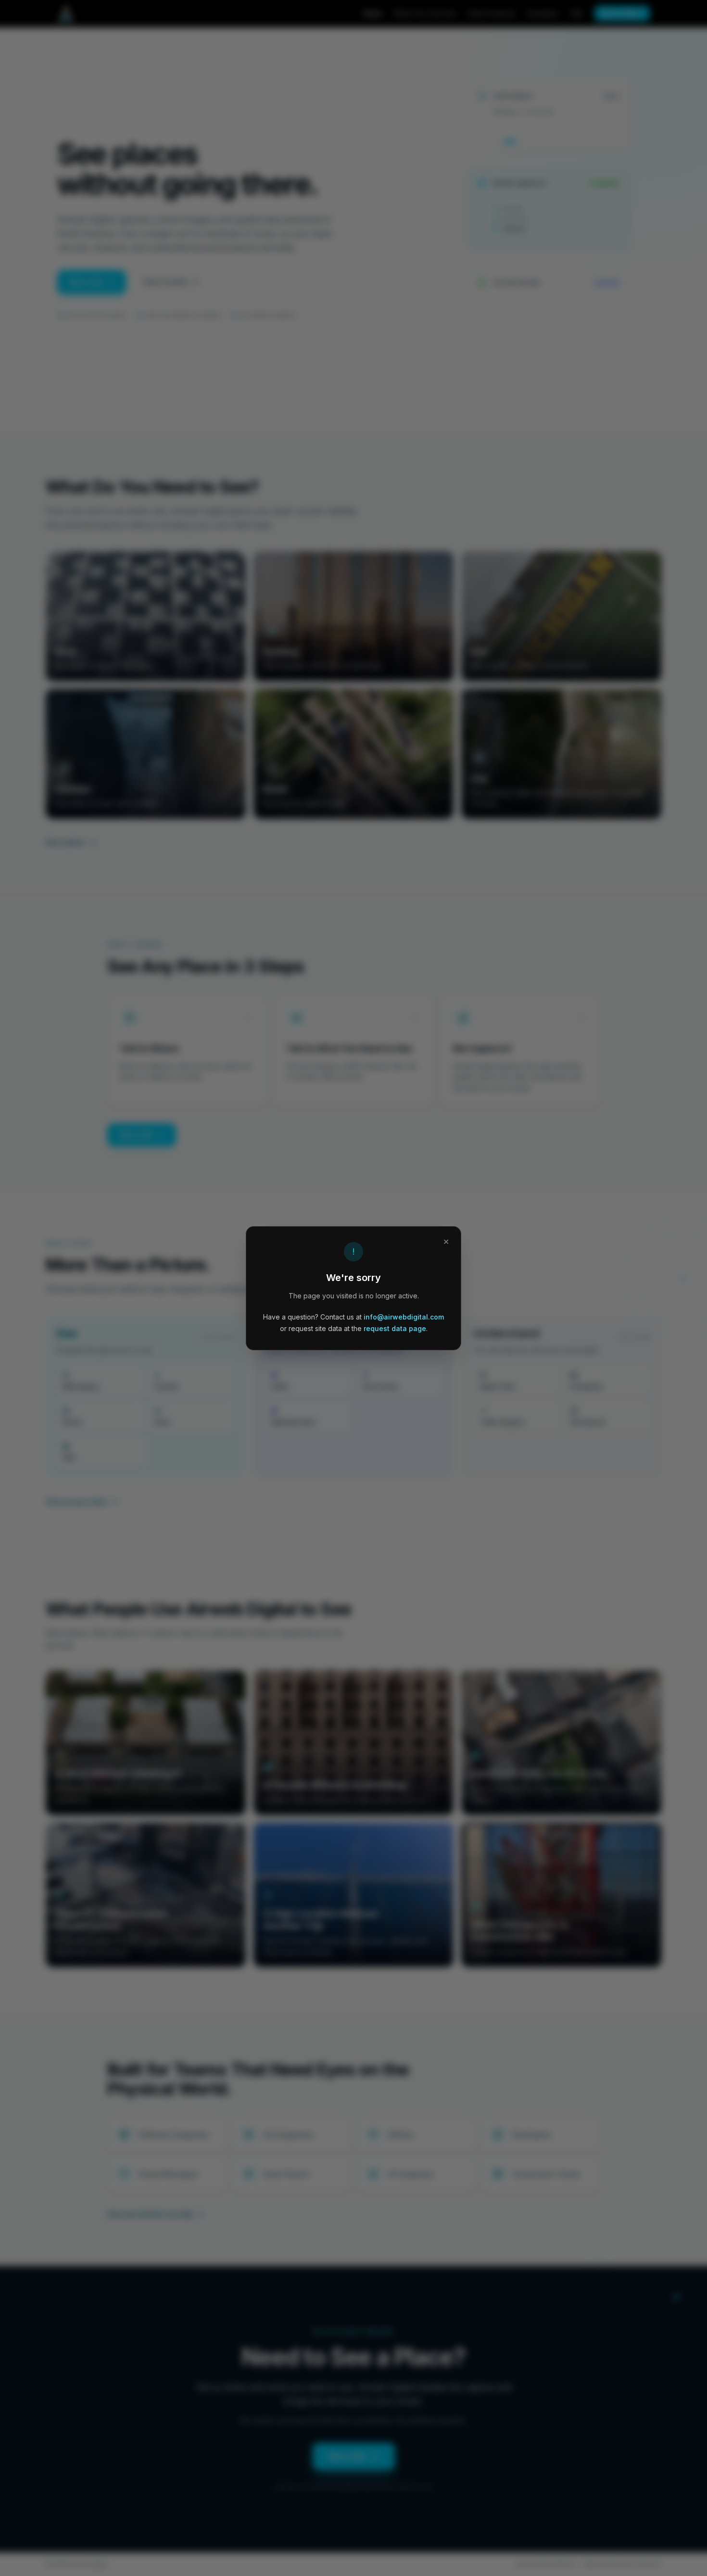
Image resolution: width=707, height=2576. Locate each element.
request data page (395, 1328)
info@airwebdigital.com (404, 1317)
